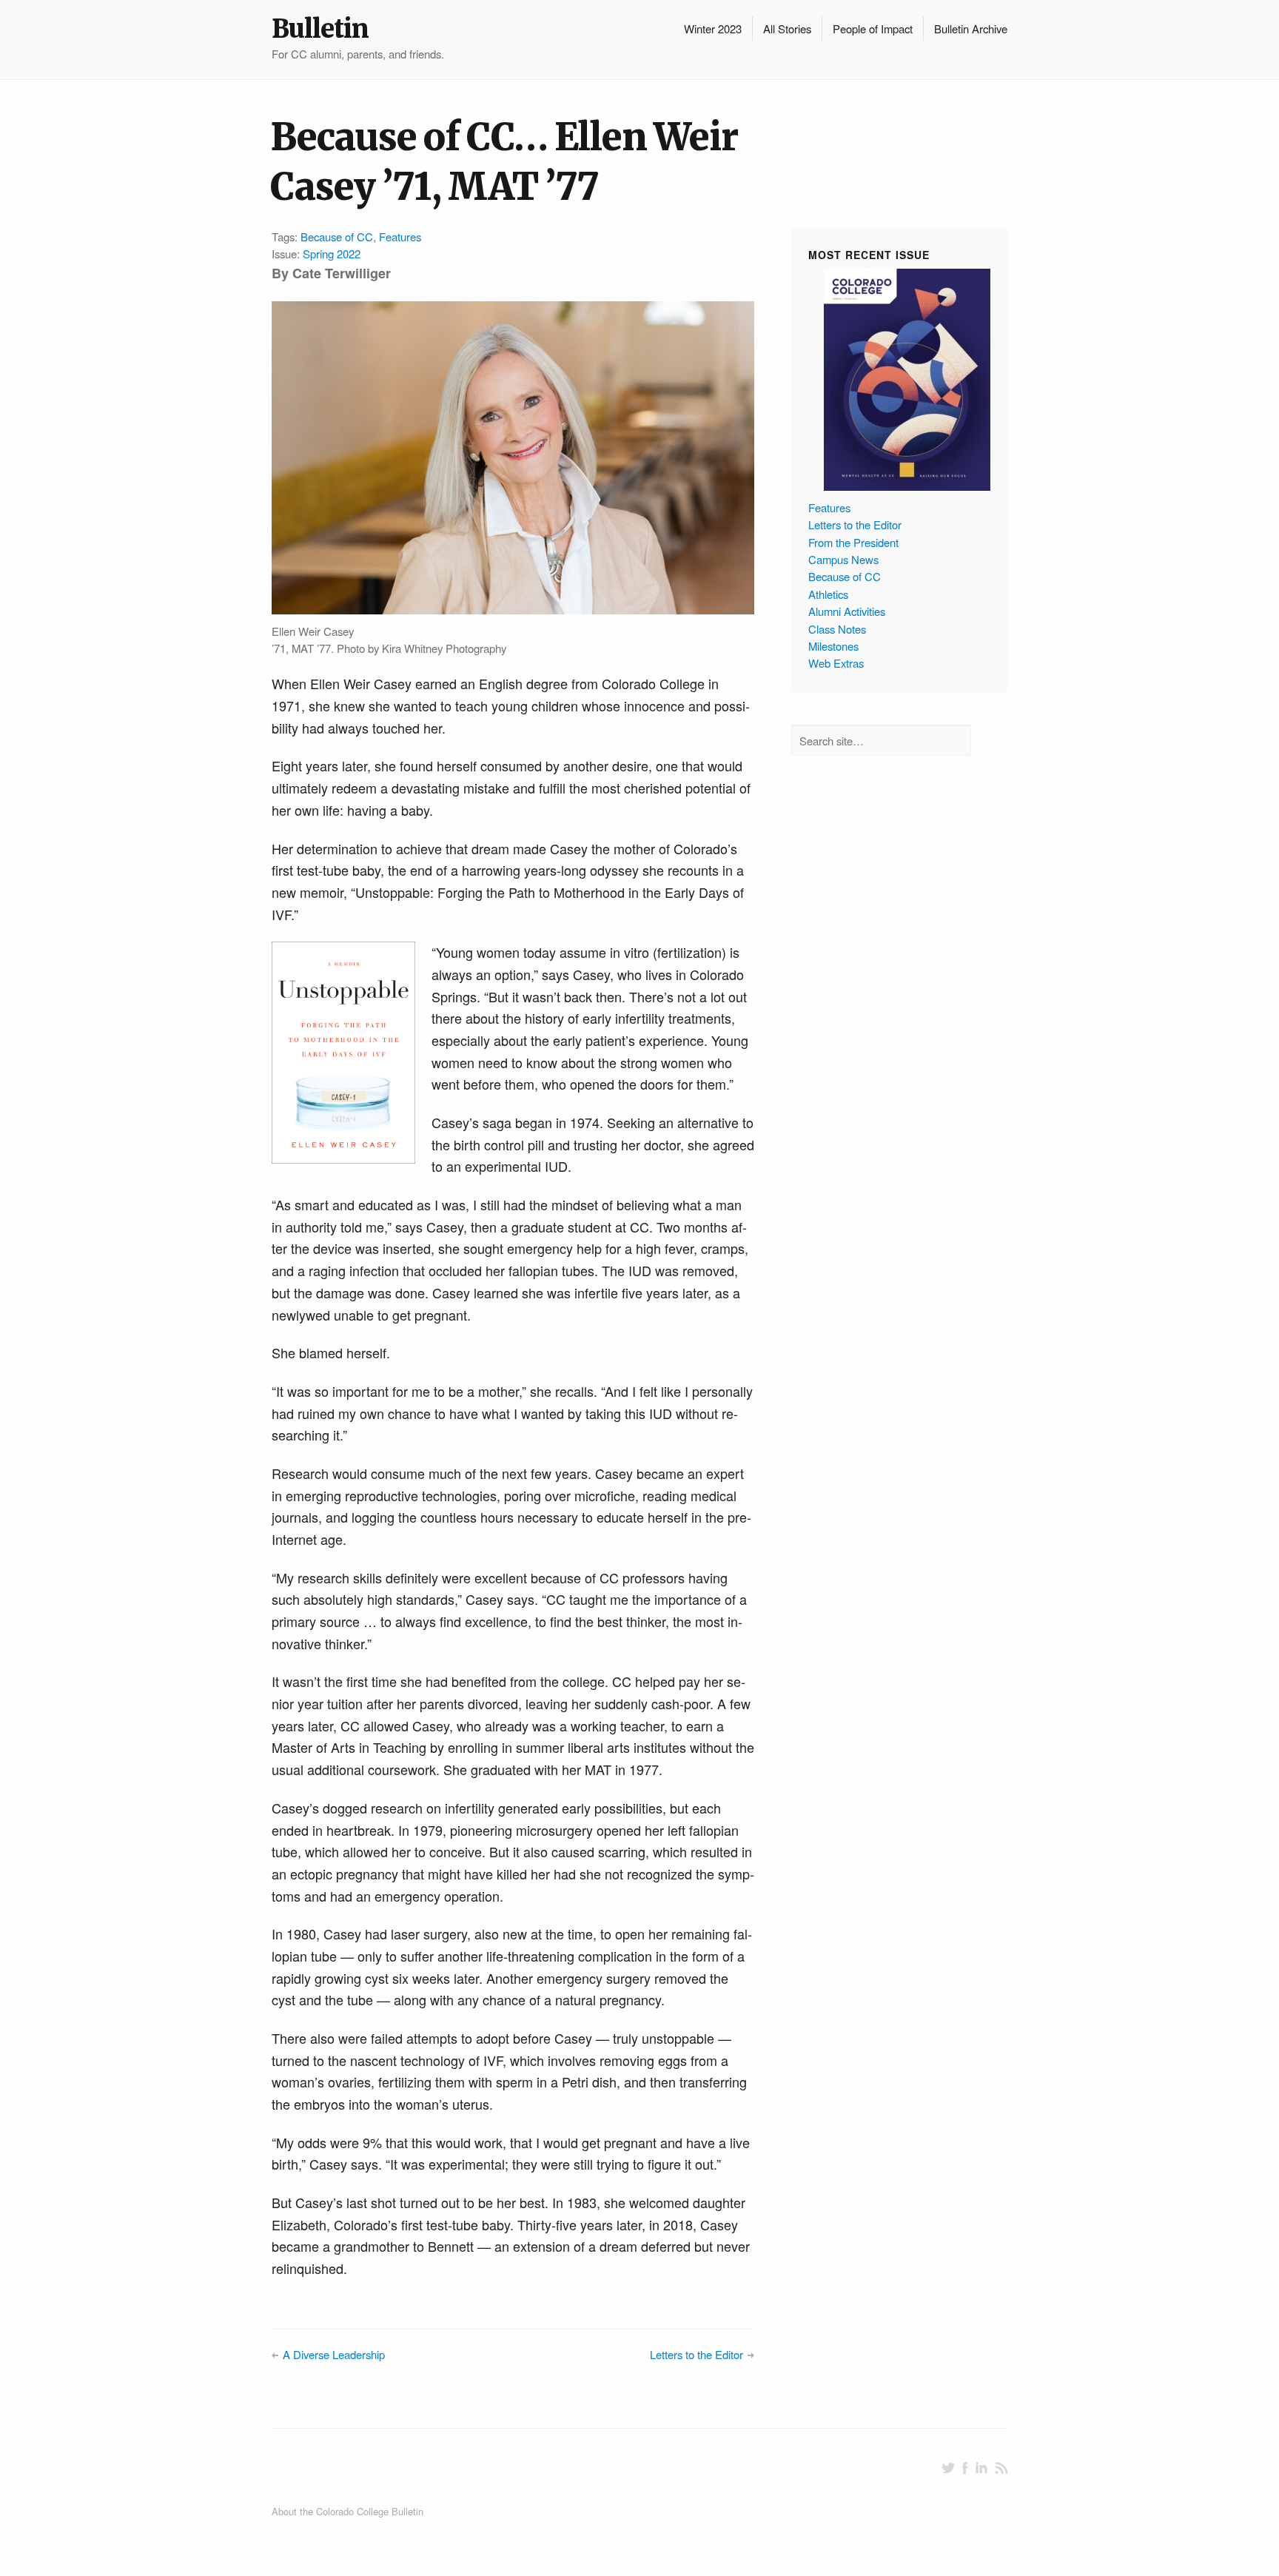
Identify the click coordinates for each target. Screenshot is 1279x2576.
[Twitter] (948, 2468)
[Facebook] (965, 2468)
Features (400, 237)
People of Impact (873, 28)
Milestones (833, 646)
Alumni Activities (847, 611)
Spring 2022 (332, 254)
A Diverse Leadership (334, 2354)
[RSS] (1001, 2468)
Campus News (843, 559)
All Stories (787, 28)
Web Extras (836, 663)
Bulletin (320, 29)
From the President (853, 542)
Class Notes (837, 629)
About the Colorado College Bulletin (348, 2511)
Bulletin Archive (971, 28)
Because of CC (337, 237)
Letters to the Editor (696, 2354)
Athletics (828, 594)
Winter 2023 (713, 28)
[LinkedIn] (981, 2468)
